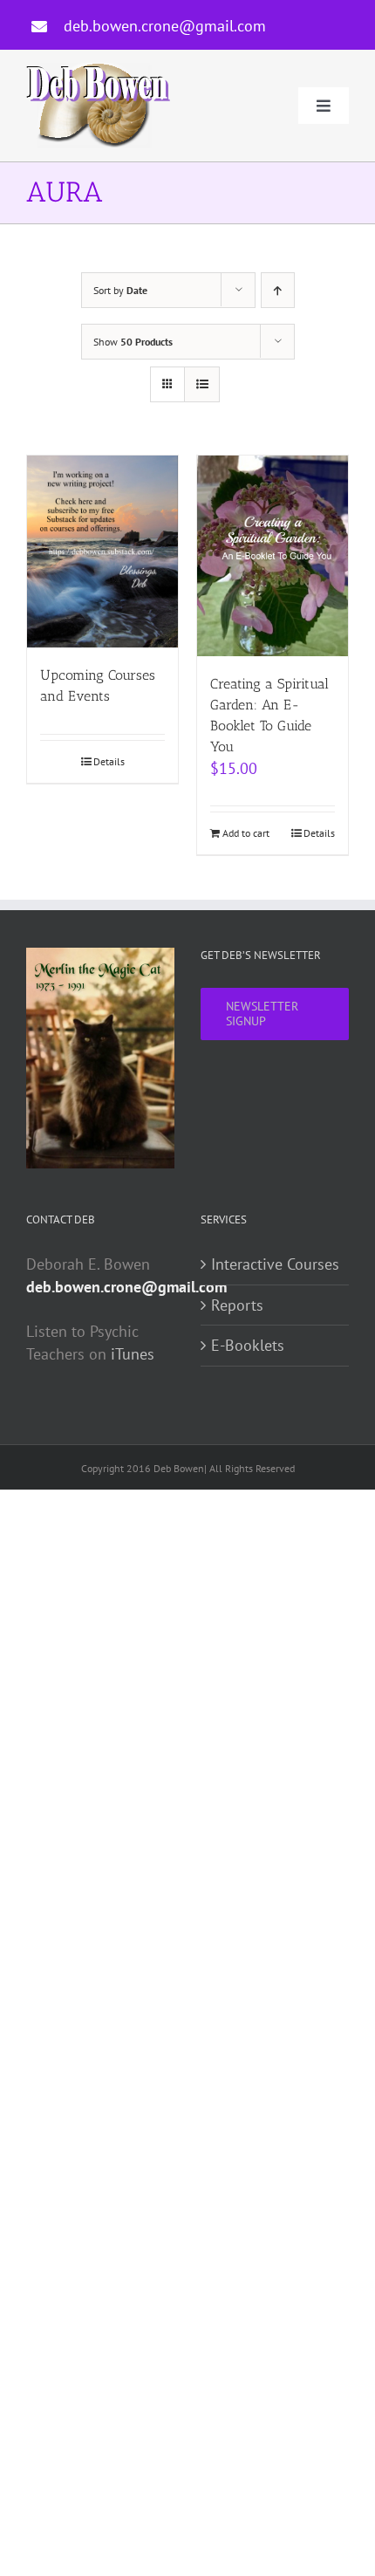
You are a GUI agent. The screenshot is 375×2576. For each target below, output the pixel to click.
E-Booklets (248, 1345)
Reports (237, 1305)
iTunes (133, 1354)
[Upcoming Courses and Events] (102, 552)
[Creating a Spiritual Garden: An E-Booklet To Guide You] (273, 556)
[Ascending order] (278, 290)
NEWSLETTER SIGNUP (262, 1014)
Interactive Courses (275, 1264)
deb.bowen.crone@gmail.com (165, 26)
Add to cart (246, 833)
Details (109, 761)
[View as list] (202, 384)
